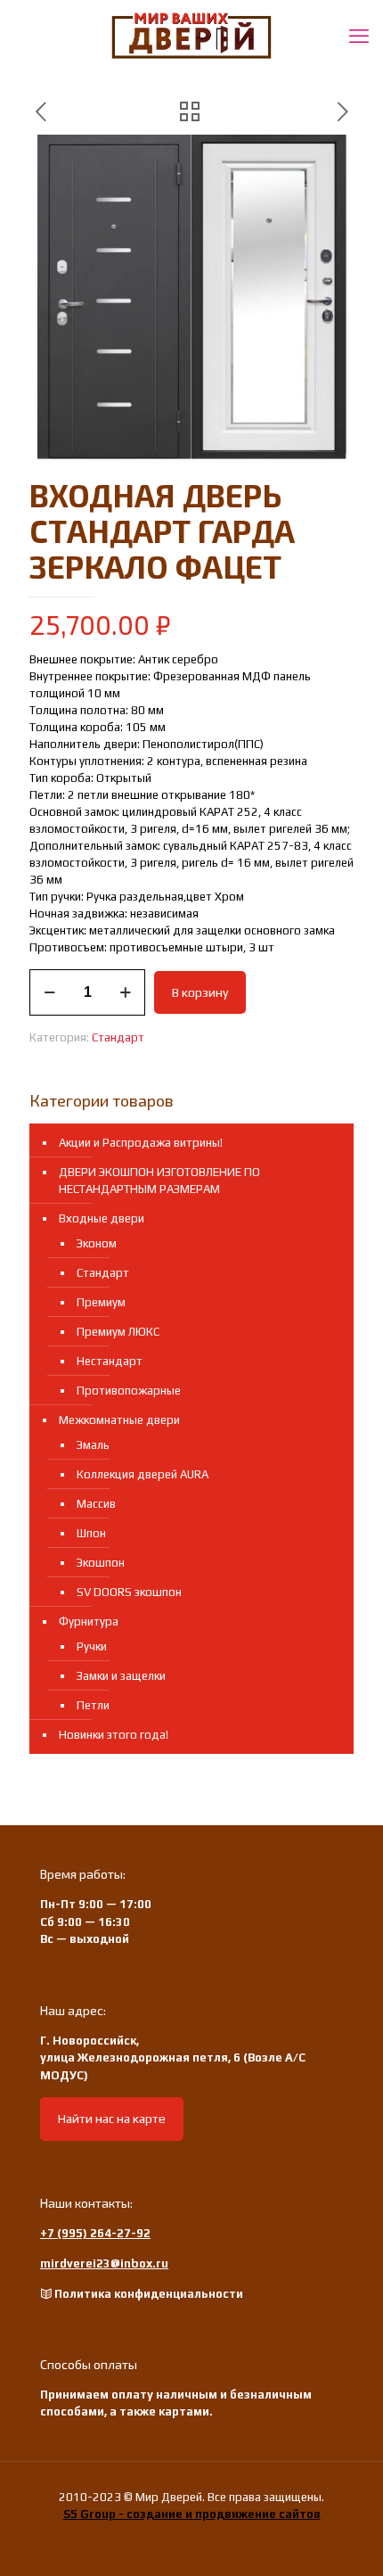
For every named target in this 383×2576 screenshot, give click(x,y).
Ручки (92, 1646)
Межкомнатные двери (119, 1420)
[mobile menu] (359, 36)
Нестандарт (110, 1361)
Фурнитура (89, 1621)
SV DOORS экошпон (129, 1592)
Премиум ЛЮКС (118, 1332)
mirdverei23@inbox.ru (104, 2263)
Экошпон (101, 1563)
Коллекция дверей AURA (143, 1474)
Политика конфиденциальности (149, 2294)
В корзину (200, 992)
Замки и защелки (121, 1676)
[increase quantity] (125, 992)
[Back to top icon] (346, 2539)
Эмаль (93, 1445)
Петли (93, 1705)
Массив (96, 1504)
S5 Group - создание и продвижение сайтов (192, 2514)
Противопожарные (129, 1391)
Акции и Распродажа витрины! (141, 1143)
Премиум (101, 1302)
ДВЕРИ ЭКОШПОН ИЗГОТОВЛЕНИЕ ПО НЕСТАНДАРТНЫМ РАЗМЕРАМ (159, 1181)
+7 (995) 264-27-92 (95, 2233)
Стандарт (118, 1037)
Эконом (97, 1243)
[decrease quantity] (49, 992)
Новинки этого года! (114, 1735)
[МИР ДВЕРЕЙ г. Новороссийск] (191, 36)
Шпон (91, 1533)
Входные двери (102, 1218)
